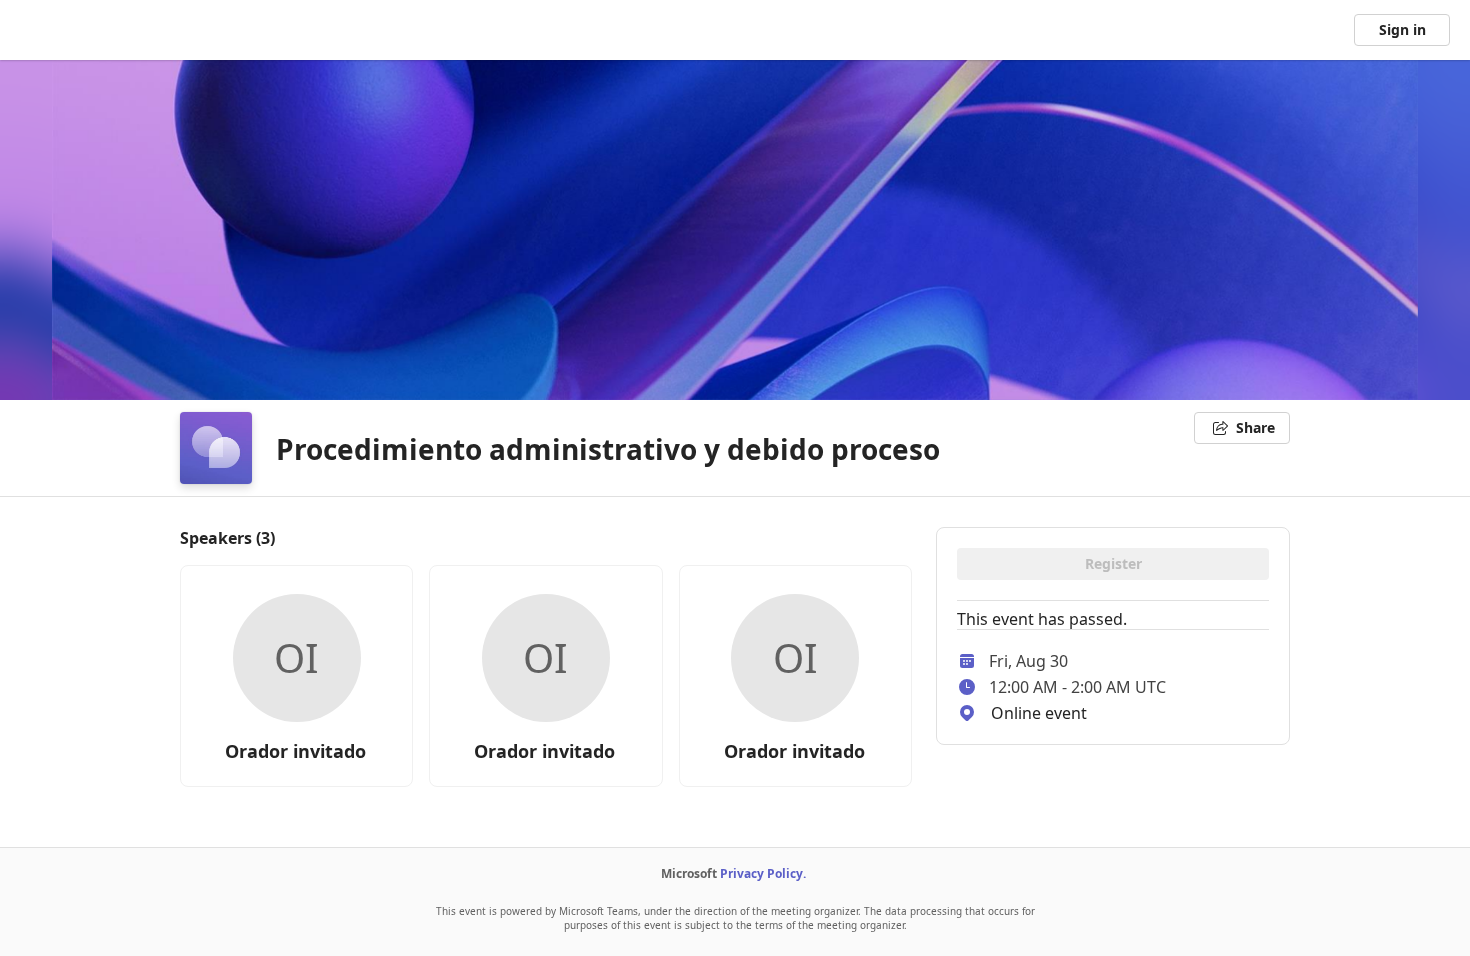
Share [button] (1255, 427)
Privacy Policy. (763, 873)
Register (1113, 563)
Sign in (1402, 29)
